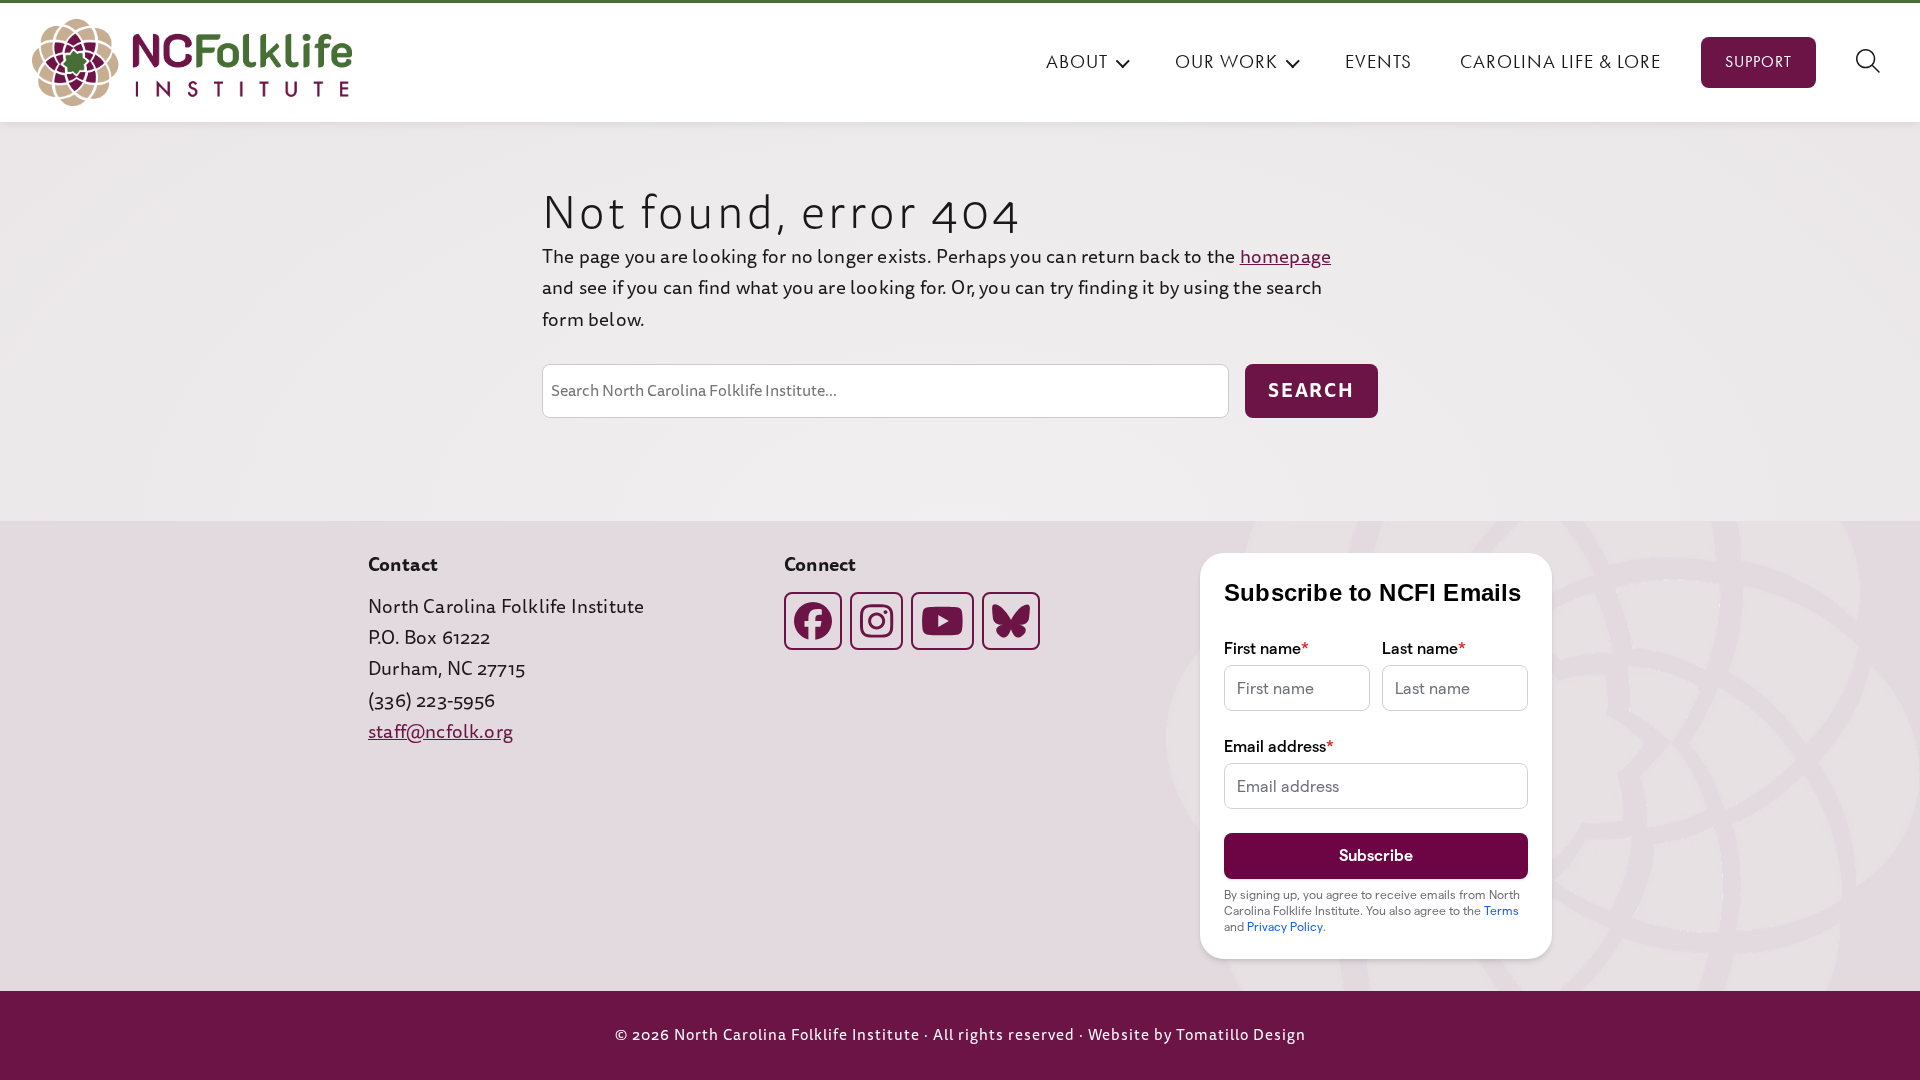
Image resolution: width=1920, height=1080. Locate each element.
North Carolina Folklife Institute (797, 1035)
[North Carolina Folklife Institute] (192, 62)
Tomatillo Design (1241, 1035)
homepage (1286, 257)
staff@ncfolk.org (440, 732)
